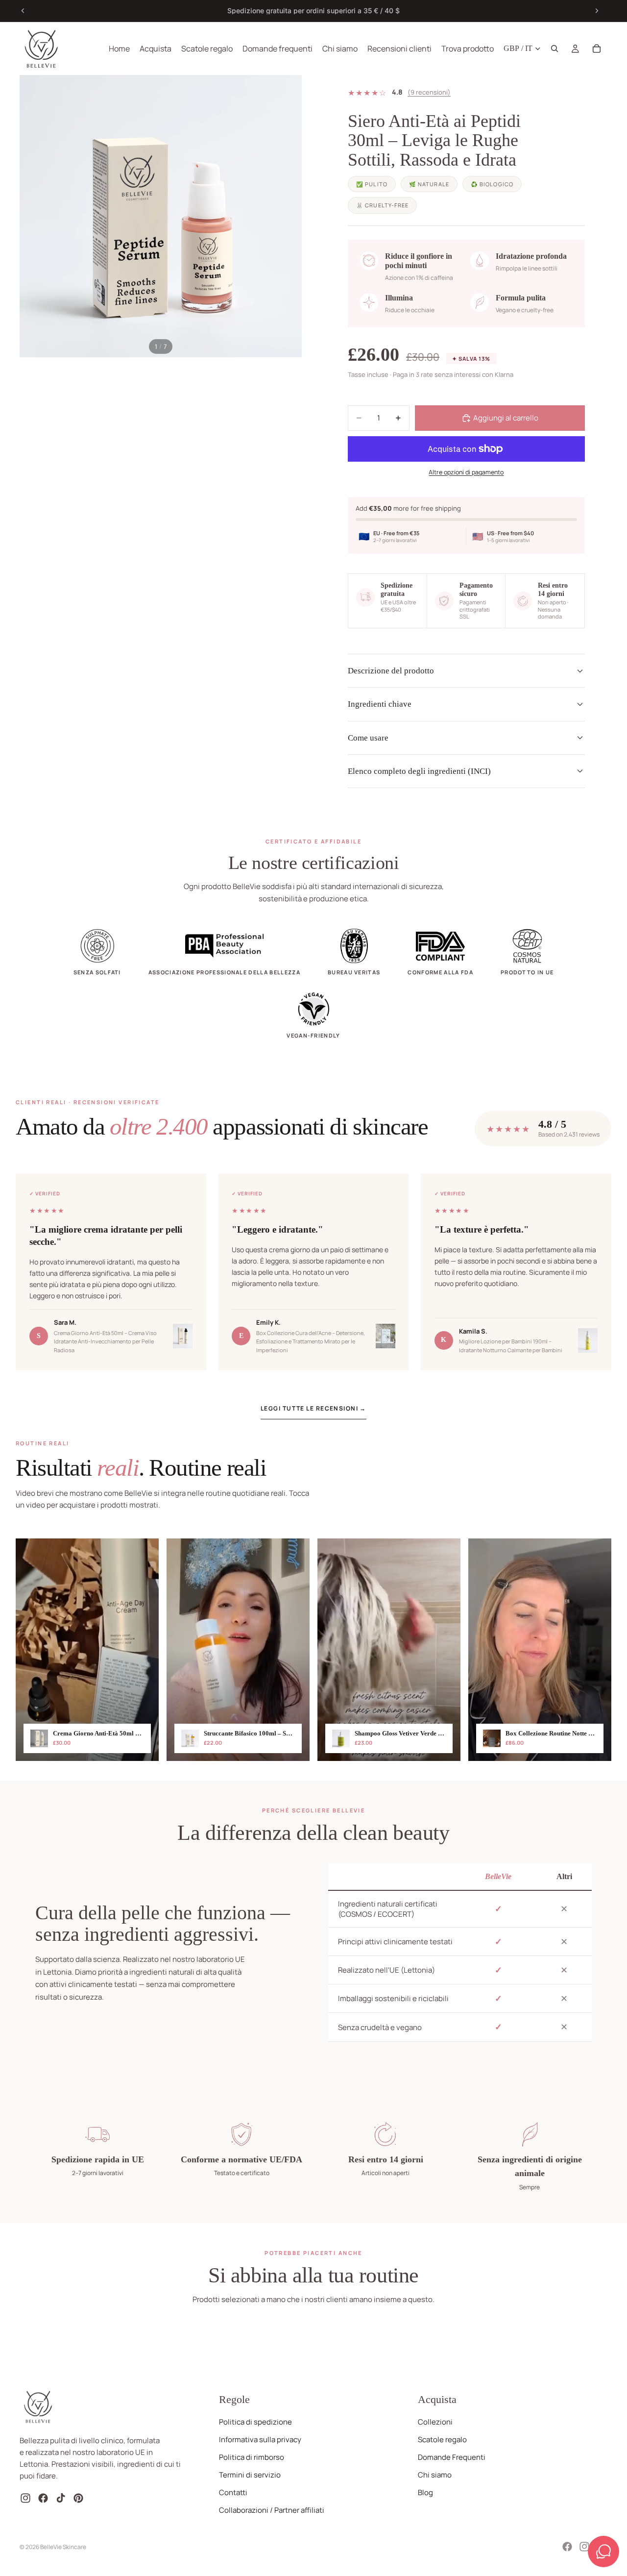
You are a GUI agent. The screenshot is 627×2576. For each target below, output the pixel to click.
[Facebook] (567, 2547)
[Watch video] (87, 1650)
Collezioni (435, 2422)
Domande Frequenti (452, 2457)
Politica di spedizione (255, 2422)
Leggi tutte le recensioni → (313, 1408)
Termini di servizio (250, 2475)
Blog (425, 2492)
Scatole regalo (442, 2440)
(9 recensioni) (429, 92)
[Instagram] (584, 2547)
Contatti (233, 2492)
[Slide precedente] (23, 11)
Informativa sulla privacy (260, 2440)
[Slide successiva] (597, 11)
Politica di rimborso (252, 2457)
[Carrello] (597, 49)
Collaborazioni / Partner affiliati (272, 2510)
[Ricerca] (555, 49)
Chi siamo (435, 2475)
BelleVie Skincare (63, 2547)
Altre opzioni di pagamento (466, 472)
